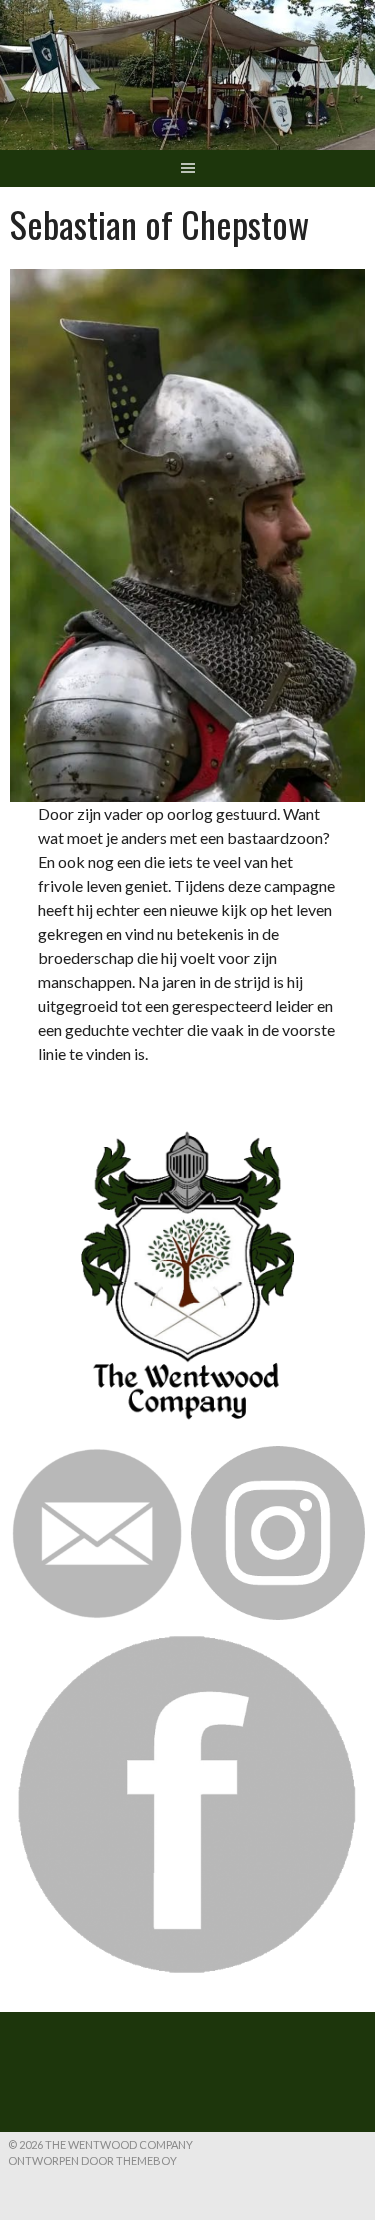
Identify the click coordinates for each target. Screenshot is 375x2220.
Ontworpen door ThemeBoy (92, 2160)
